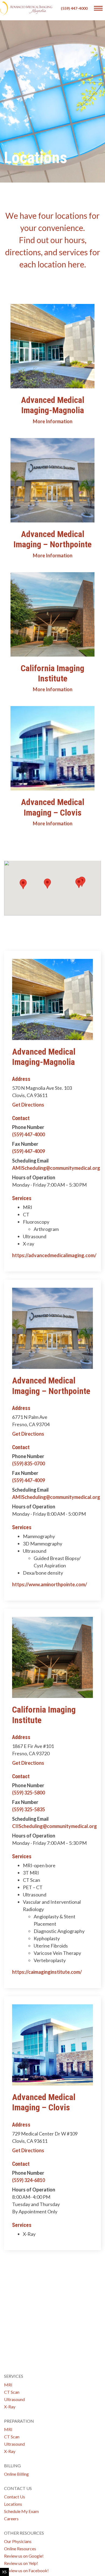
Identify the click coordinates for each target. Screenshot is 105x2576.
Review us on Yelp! (21, 2563)
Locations (13, 2504)
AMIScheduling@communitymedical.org (56, 1168)
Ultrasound (14, 2399)
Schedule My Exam (21, 2511)
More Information (53, 421)
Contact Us (15, 2497)
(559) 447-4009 (29, 1151)
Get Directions (28, 1105)
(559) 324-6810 (29, 2180)
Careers (11, 2519)
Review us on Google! (24, 2556)
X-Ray (10, 2407)
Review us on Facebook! (26, 2570)
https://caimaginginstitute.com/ (47, 1972)
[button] (79, 883)
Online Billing (16, 2474)
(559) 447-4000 (74, 8)
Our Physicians (18, 2541)
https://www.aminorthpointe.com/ (50, 1584)
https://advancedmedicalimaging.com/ (54, 1255)
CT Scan (12, 2392)
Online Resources (20, 2549)
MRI (8, 2385)
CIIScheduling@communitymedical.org (55, 1826)
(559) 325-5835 (29, 1809)
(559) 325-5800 (29, 1793)
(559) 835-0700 (29, 1464)
